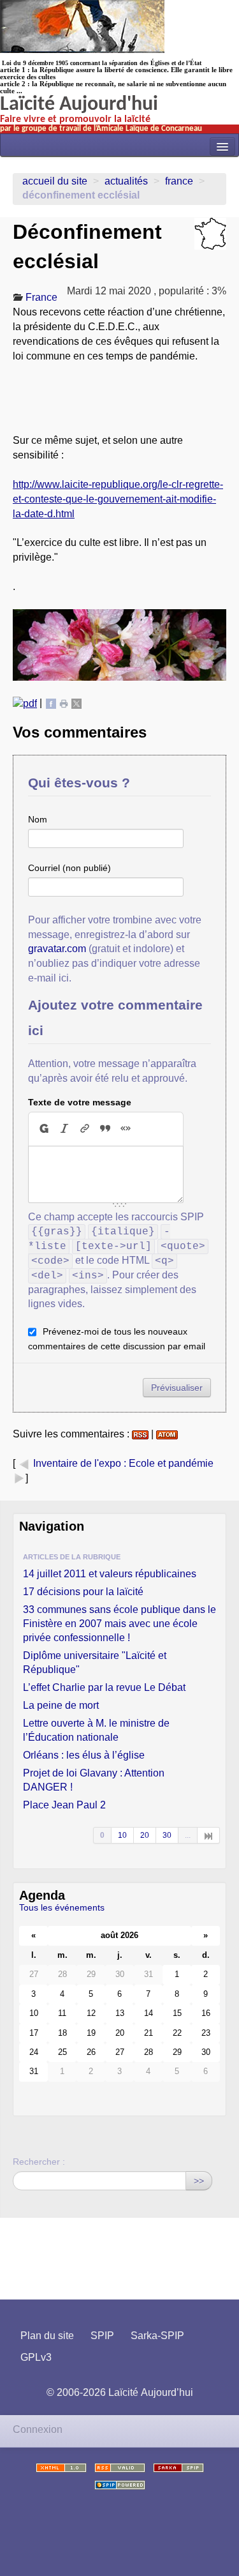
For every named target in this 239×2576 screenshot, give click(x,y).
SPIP (102, 2336)
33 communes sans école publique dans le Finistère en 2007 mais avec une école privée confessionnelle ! (119, 1624)
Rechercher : (39, 2162)
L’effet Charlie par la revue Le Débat (104, 1687)
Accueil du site (55, 181)
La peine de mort (61, 1705)
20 (145, 1835)
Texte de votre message (80, 1102)
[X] (76, 703)
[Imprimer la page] (64, 703)
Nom (38, 819)
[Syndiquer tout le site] (120, 2468)
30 (167, 1835)
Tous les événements (62, 1907)
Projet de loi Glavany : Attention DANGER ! (94, 1780)
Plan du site (47, 2336)
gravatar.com (57, 949)
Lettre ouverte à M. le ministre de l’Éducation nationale (96, 1730)
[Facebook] (51, 703)
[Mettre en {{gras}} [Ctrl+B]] (43, 1128)
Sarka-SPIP (157, 2336)
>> (199, 2181)
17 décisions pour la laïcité (83, 1592)
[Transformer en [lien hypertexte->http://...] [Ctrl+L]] (85, 1128)
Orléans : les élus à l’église (84, 1755)
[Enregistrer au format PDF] (25, 703)
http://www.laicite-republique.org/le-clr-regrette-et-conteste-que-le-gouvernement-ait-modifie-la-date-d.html (118, 499)
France (179, 181)
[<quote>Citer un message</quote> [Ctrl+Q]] (105, 1128)
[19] (209, 1835)
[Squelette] (178, 2468)
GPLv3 (36, 2357)
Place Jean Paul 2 (64, 1805)
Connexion (38, 2429)
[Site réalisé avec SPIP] (120, 2485)
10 (122, 1835)
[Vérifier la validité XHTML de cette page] (61, 2468)
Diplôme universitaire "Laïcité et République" (95, 1663)
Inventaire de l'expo (77, 1463)
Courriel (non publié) (69, 868)
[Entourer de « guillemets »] (126, 1128)
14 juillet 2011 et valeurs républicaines (110, 1574)
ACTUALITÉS (126, 181)
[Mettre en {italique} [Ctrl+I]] (64, 1128)
